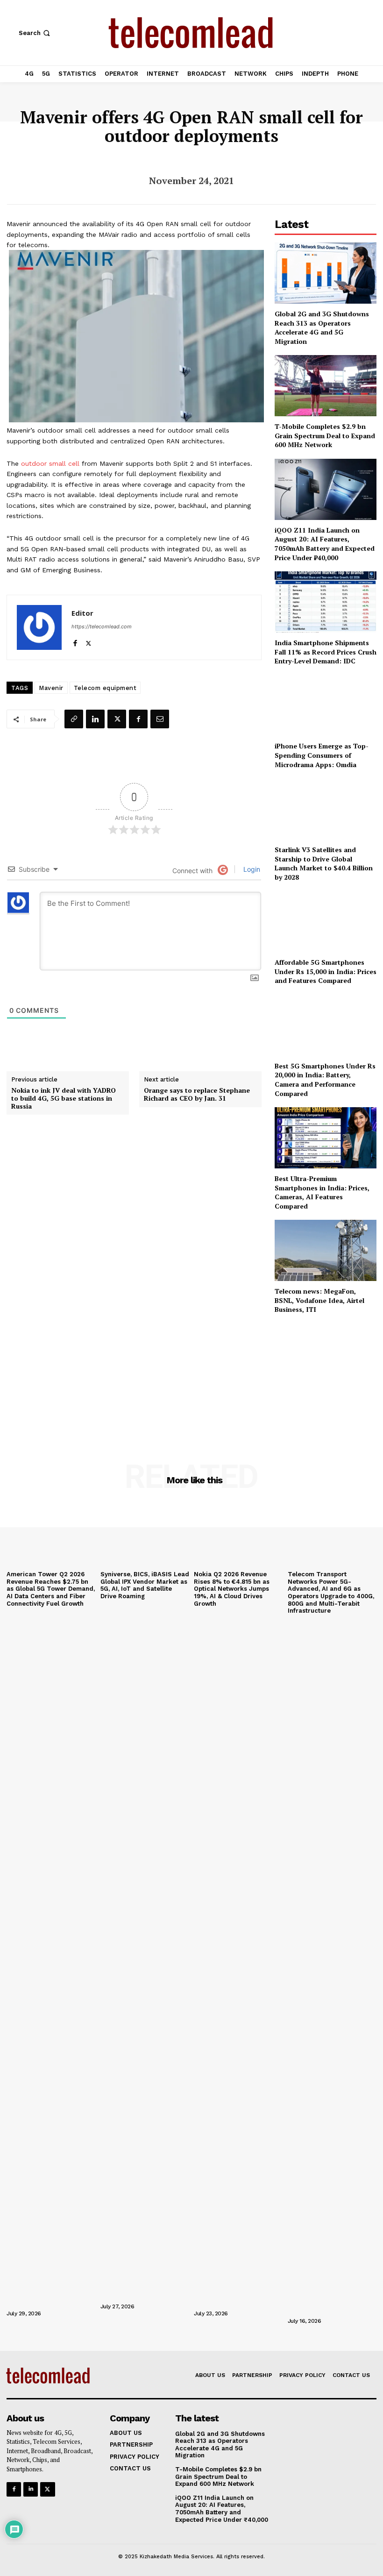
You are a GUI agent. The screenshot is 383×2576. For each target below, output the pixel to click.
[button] (35, 33)
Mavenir (51, 688)
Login (251, 869)
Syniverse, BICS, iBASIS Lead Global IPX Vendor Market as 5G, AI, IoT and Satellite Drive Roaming (145, 1585)
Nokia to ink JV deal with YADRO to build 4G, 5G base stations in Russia (64, 1098)
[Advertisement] (326, 1376)
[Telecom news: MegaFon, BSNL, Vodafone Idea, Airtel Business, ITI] (326, 1250)
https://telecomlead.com (102, 626)
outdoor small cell (50, 463)
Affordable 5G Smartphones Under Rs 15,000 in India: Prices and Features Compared (326, 971)
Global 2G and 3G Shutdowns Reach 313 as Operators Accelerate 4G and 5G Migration (322, 327)
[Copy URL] (74, 719)
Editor (82, 613)
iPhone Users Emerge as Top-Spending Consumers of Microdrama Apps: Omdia (322, 755)
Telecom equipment (105, 688)
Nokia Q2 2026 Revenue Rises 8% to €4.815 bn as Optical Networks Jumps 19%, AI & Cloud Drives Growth (232, 1589)
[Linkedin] (95, 719)
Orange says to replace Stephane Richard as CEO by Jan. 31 (197, 1095)
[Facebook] (75, 641)
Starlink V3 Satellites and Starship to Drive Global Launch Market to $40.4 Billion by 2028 (324, 863)
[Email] (160, 719)
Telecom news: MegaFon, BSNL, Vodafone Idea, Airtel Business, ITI (319, 1300)
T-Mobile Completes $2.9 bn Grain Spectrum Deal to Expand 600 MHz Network (325, 435)
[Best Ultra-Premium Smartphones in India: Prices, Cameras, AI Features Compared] (326, 1138)
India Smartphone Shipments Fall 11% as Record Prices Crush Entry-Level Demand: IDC (326, 652)
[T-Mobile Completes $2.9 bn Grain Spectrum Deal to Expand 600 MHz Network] (326, 386)
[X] (89, 641)
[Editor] (39, 627)
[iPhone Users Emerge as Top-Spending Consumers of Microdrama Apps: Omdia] (326, 706)
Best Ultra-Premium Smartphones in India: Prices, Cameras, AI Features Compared (322, 1192)
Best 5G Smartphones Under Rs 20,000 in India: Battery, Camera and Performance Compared (325, 1080)
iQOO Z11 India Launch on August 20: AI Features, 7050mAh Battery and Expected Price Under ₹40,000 (325, 544)
